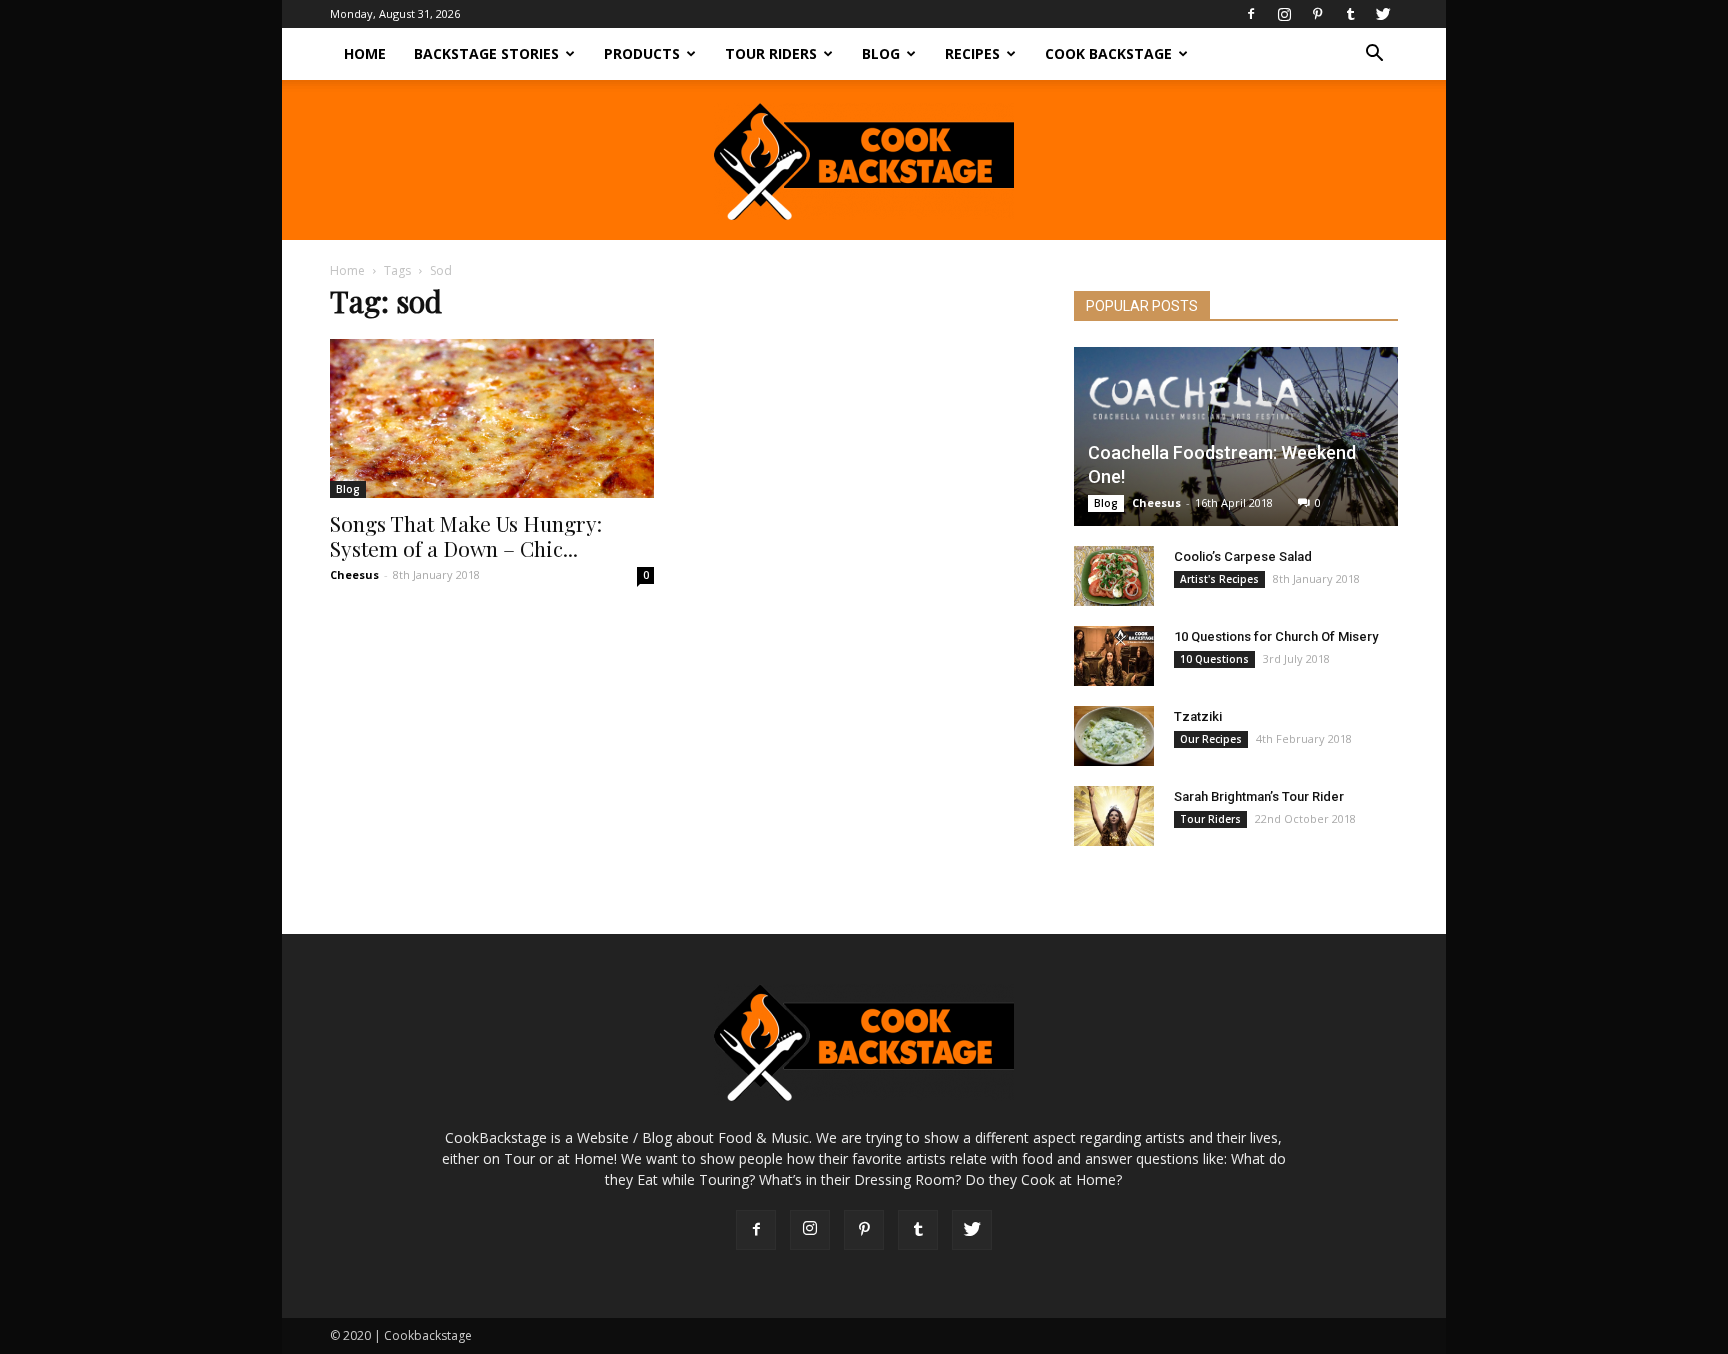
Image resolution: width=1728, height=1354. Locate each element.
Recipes (972, 53)
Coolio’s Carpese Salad (1243, 556)
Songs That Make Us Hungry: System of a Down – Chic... (466, 535)
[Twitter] (1383, 14)
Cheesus (354, 574)
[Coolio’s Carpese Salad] (1114, 576)
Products (642, 53)
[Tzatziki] (1114, 736)
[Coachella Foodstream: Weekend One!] (1236, 436)
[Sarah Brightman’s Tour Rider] (1114, 816)
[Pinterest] (1317, 14)
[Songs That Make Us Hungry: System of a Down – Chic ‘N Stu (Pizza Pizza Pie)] (492, 418)
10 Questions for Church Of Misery (1276, 636)
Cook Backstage (1108, 53)
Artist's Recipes (1219, 579)
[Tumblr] (1350, 14)
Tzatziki (1198, 716)
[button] (1374, 55)
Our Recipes (1211, 739)
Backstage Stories (486, 53)
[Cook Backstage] (864, 161)
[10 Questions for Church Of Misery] (1114, 656)
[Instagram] (1284, 14)
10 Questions (1214, 659)
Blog (881, 53)
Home (365, 53)
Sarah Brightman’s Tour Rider (1259, 796)
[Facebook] (1251, 14)
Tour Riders (771, 53)
